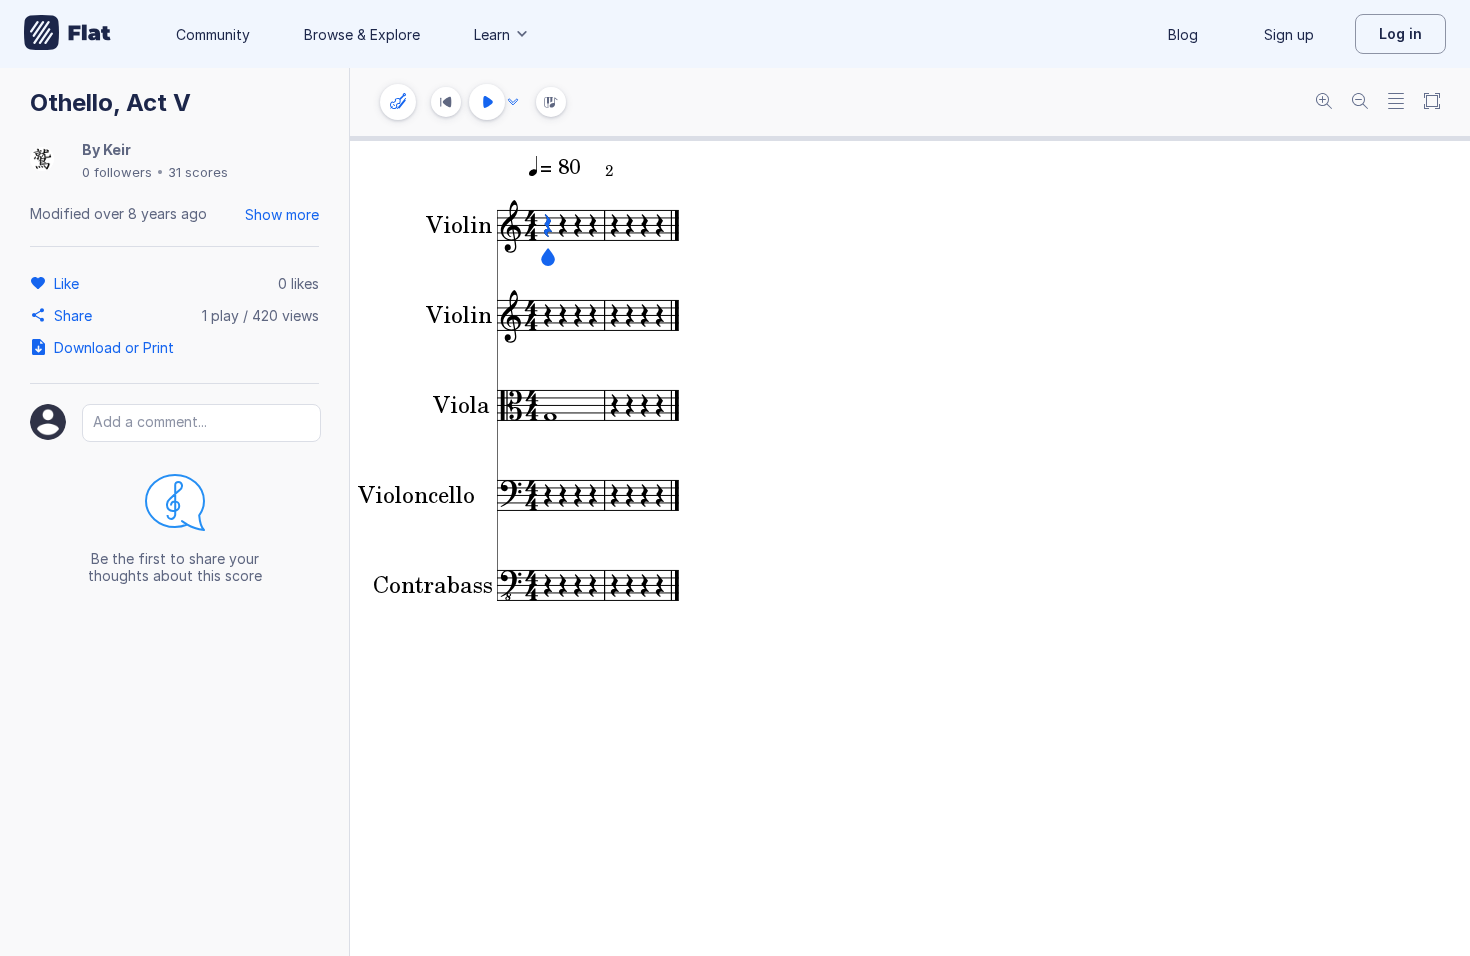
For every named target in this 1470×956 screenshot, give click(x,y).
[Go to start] (446, 102)
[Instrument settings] (398, 102)
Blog (1183, 34)
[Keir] (42, 160)
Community (213, 34)
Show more (282, 214)
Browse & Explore (362, 34)
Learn (492, 34)
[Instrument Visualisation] (551, 102)
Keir (117, 149)
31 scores (198, 172)
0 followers (117, 172)
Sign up (1289, 34)
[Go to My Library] (67, 34)
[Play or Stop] (487, 102)
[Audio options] (513, 102)
